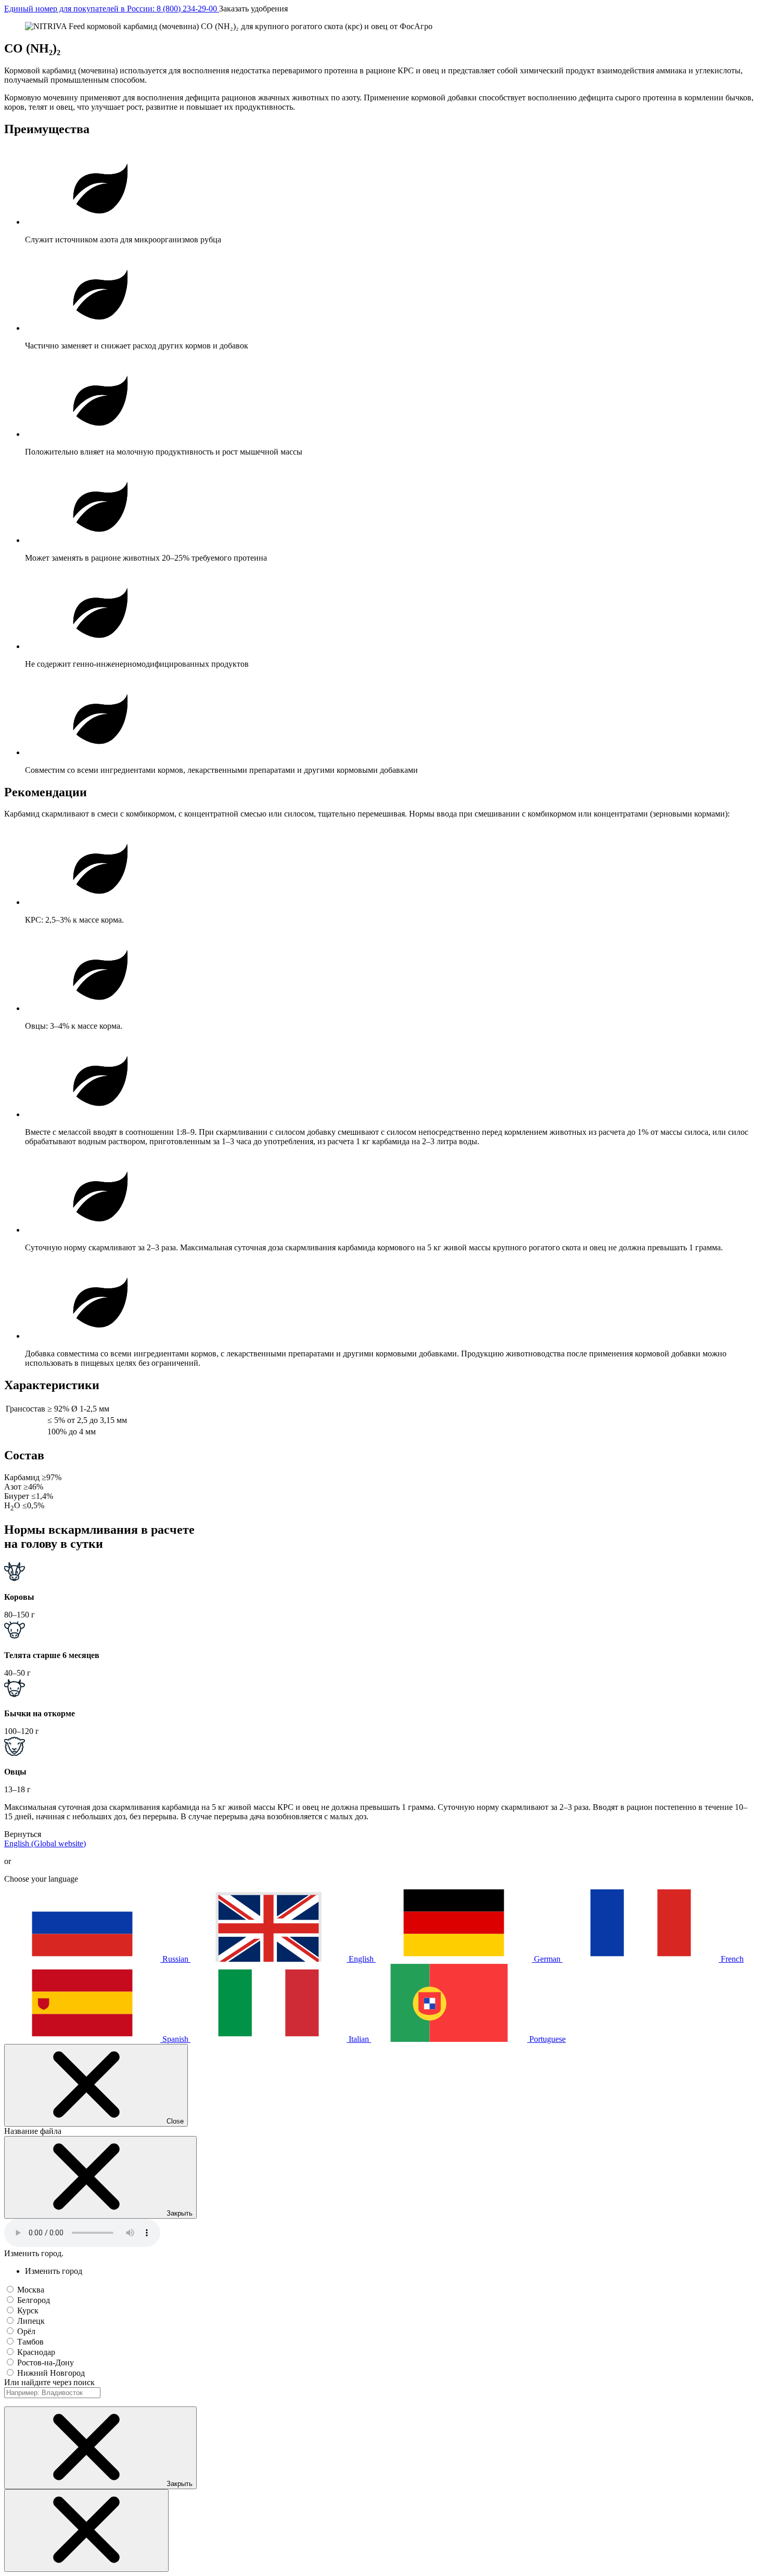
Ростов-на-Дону (46, 2363)
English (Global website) (45, 1843)
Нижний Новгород (51, 2373)
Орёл (26, 2331)
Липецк (31, 2321)
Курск (28, 2310)
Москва (31, 2290)
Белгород (34, 2300)
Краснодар (36, 2352)
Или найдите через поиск (49, 2382)
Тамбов (30, 2342)
